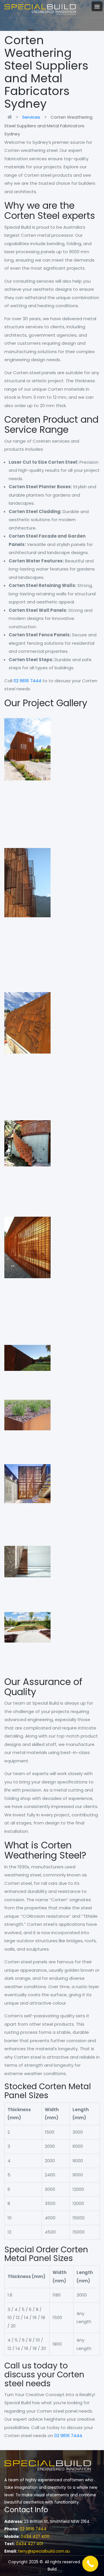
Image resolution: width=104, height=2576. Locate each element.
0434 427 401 (29, 2544)
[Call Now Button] (90, 2564)
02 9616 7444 (27, 681)
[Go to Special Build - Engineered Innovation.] (11, 117)
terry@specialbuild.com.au (44, 2551)
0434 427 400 (35, 2537)
